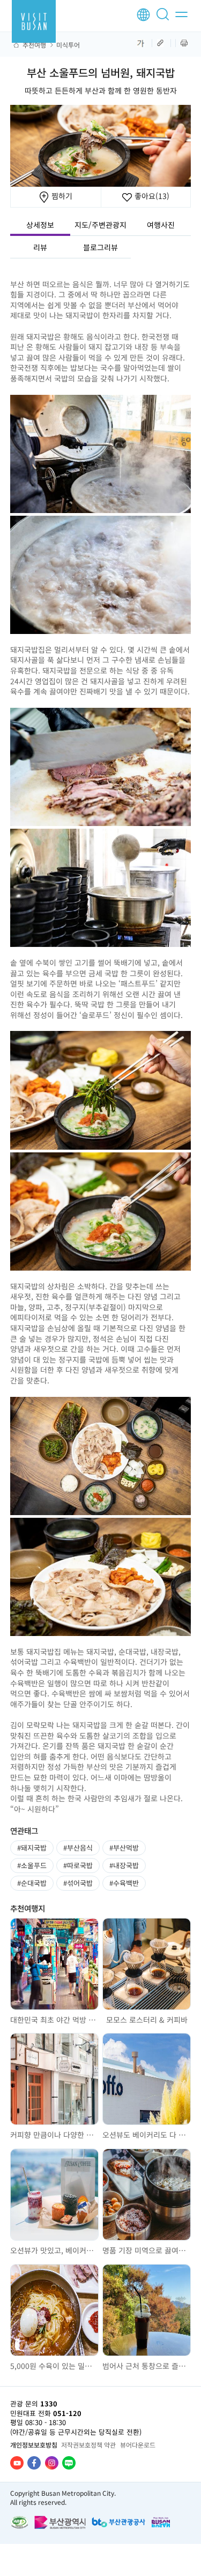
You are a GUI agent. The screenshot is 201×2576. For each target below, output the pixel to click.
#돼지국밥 (32, 1848)
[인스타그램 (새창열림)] (52, 2463)
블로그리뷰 (100, 247)
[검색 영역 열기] (165, 19)
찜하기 (61, 196)
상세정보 (40, 225)
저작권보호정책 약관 (88, 2445)
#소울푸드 (32, 1865)
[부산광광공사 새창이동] (118, 2522)
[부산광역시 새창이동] (60, 2522)
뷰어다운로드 (138, 2445)
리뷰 (40, 247)
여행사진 (161, 225)
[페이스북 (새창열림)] (34, 2463)
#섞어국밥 (78, 1883)
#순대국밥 (32, 1883)
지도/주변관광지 (100, 225)
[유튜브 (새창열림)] (17, 2463)
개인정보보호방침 (34, 2445)
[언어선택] (143, 15)
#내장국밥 (124, 1865)
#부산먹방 (124, 1848)
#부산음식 (78, 1848)
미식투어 (68, 45)
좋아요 (151, 196)
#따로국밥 (78, 1865)
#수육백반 (124, 1883)
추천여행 (34, 45)
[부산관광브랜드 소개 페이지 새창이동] (161, 2522)
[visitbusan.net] (34, 21)
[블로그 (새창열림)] (69, 2463)
